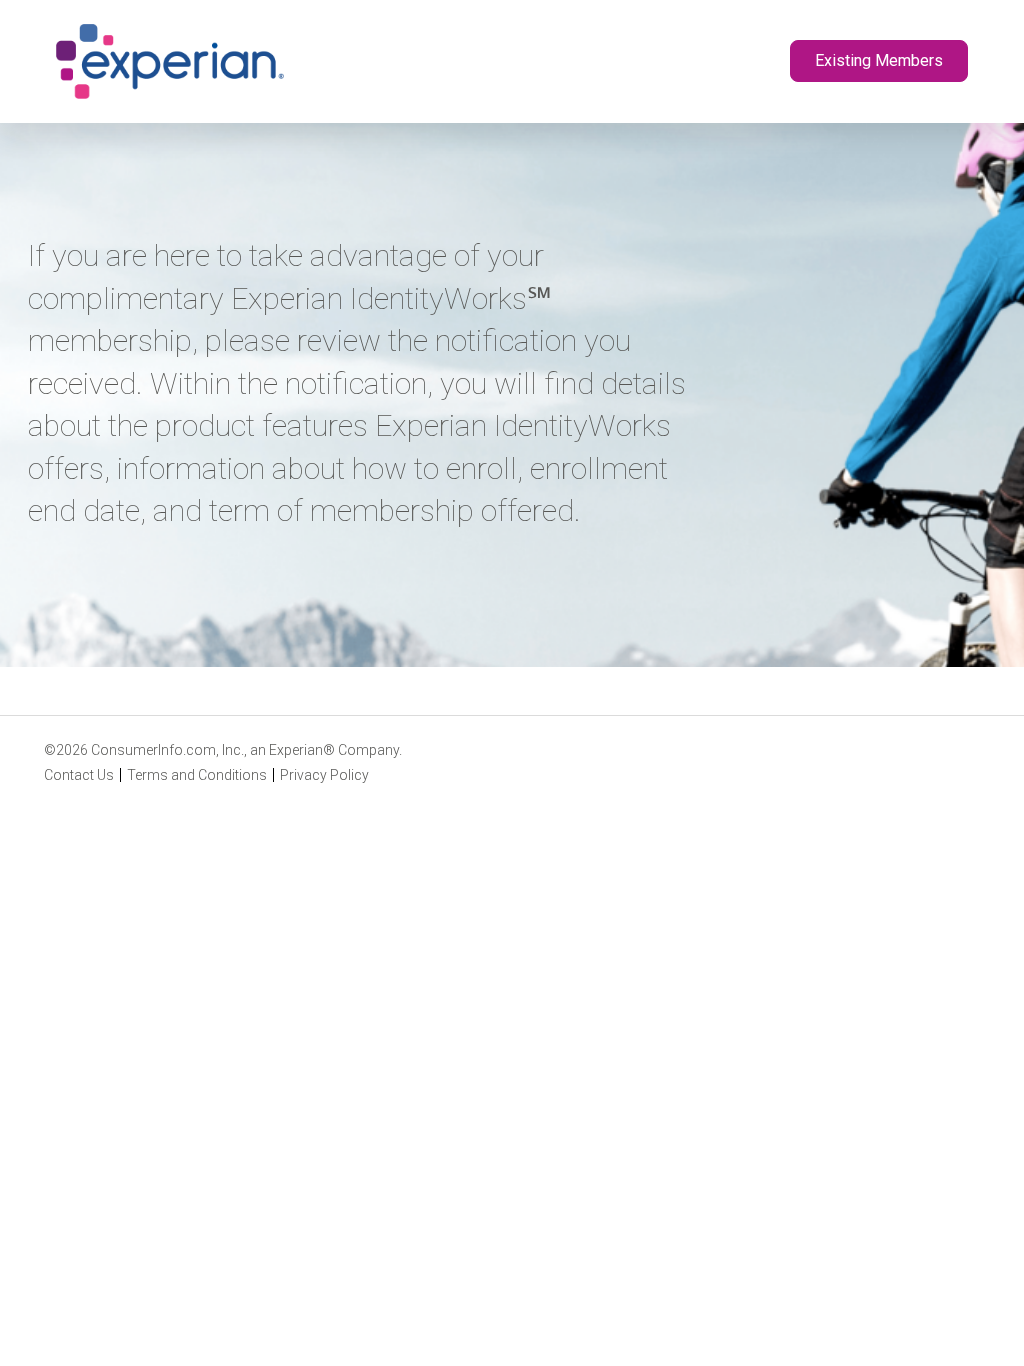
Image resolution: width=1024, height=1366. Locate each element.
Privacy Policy (324, 775)
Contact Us (79, 775)
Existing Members (879, 60)
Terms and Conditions (197, 775)
